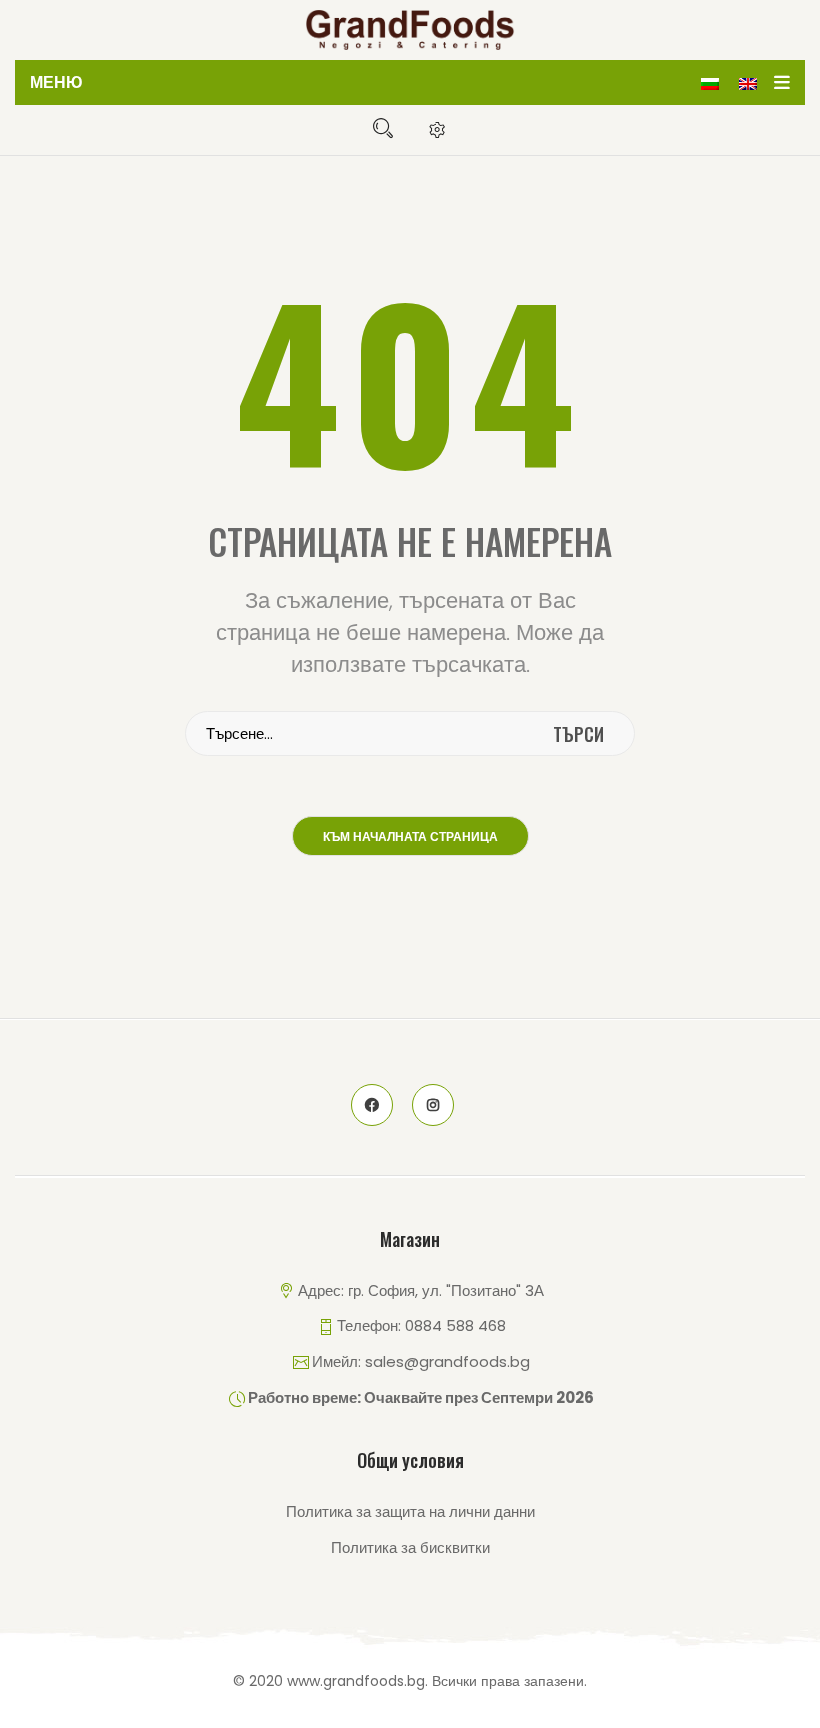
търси (578, 734)
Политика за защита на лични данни (410, 1511)
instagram (433, 1105)
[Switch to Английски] (748, 83)
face (372, 1105)
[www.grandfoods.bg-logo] (410, 30)
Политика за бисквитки (410, 1547)
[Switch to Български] (710, 83)
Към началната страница (410, 837)
